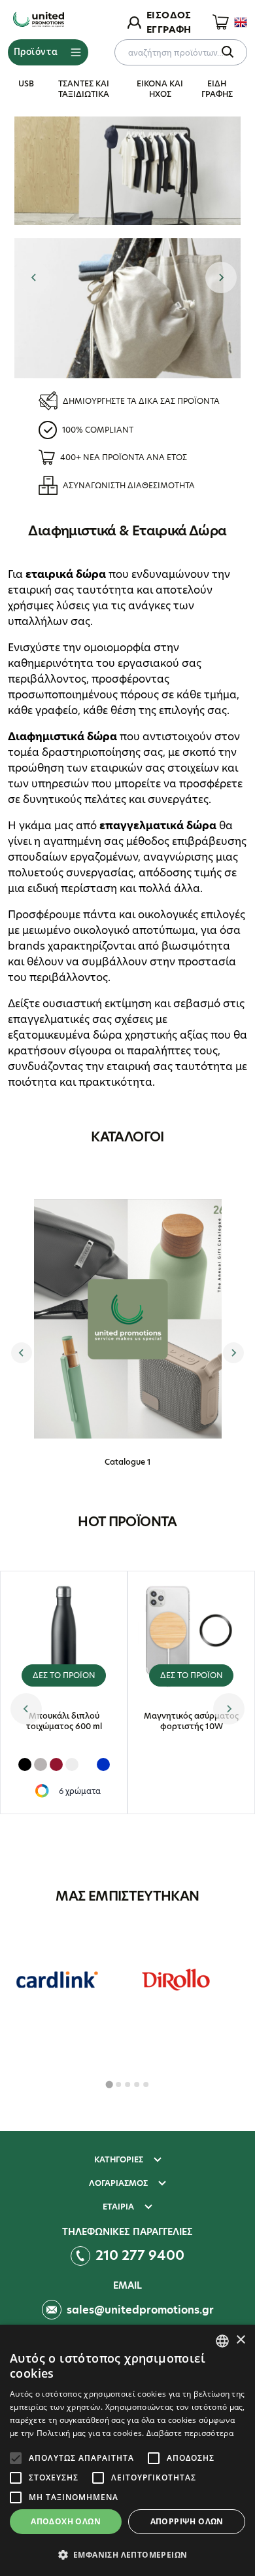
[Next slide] (221, 277)
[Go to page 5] (146, 2084)
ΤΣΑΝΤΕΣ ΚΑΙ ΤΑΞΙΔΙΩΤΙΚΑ (84, 89)
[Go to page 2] (118, 2084)
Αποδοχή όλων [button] (66, 2521)
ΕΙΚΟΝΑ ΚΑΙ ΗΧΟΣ (160, 89)
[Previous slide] (34, 277)
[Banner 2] (127, 308)
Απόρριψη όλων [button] (187, 2521)
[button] (127, 2554)
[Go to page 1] (109, 2085)
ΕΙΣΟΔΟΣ (169, 15)
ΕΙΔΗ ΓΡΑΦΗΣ (217, 89)
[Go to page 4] (137, 2084)
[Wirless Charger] (127, 171)
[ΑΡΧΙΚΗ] (39, 20)
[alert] (127, 2450)
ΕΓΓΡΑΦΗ (169, 29)
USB (26, 83)
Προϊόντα (36, 52)
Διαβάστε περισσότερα (190, 2433)
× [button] (240, 2340)
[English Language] (241, 22)
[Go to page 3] (127, 2084)
